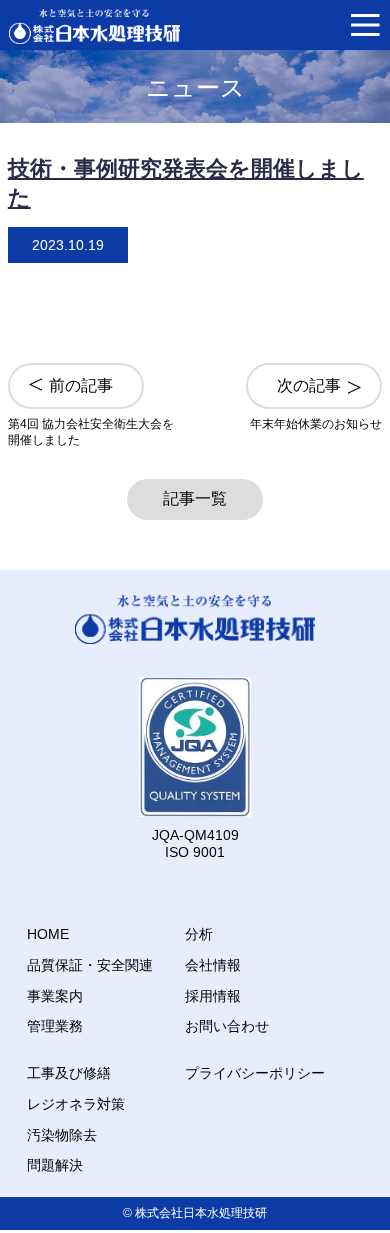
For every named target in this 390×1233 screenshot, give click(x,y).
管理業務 (55, 1026)
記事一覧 (195, 498)
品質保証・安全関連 (90, 965)
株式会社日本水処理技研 (201, 1213)
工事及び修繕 (69, 1073)
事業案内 (55, 996)
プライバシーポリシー (255, 1073)
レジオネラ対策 (76, 1104)
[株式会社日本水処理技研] (94, 26)
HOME (48, 934)
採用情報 (213, 996)
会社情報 (213, 965)
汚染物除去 (62, 1135)
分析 (199, 934)
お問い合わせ (227, 1026)
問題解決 (55, 1165)
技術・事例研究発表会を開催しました (186, 182)
